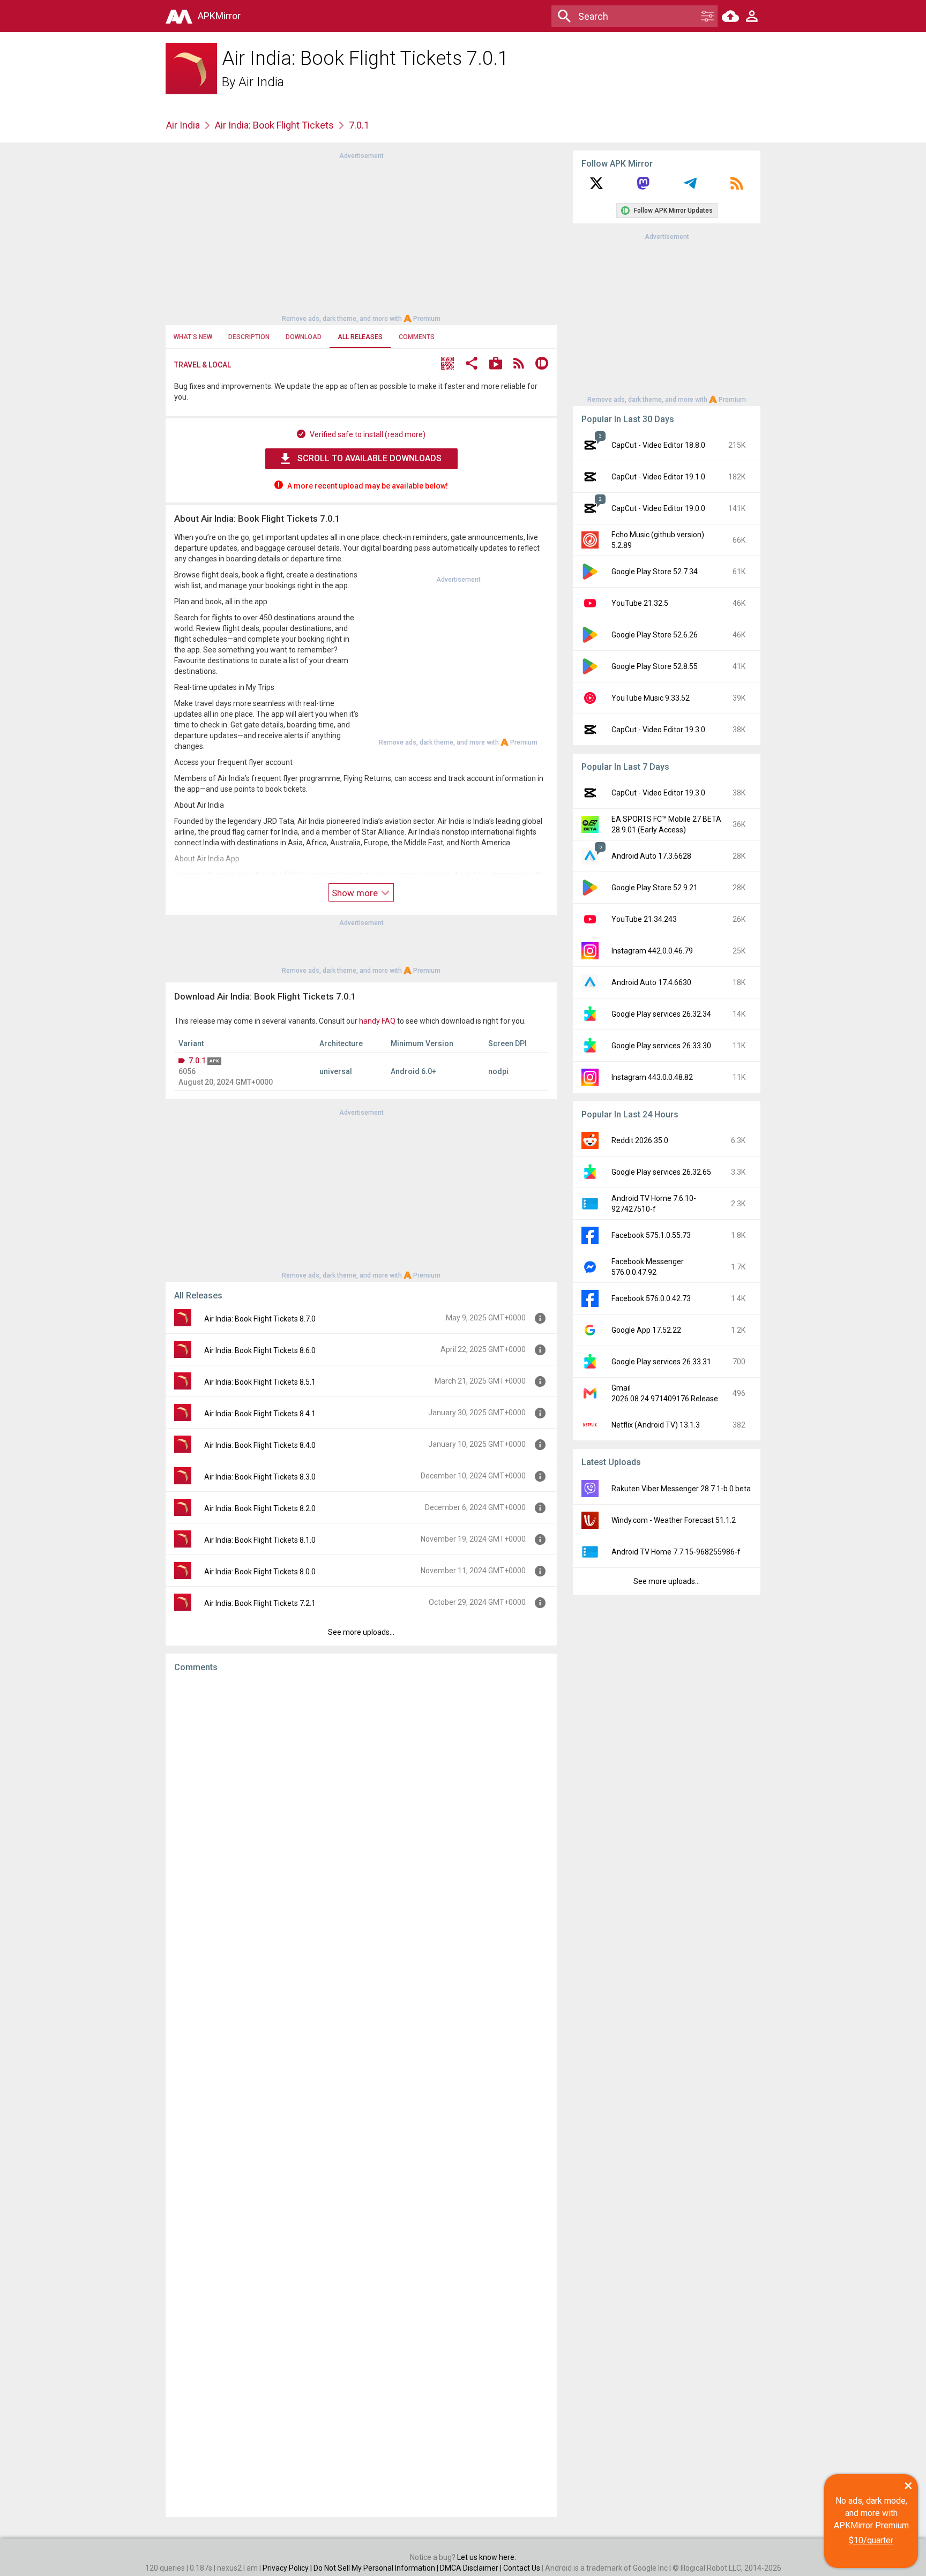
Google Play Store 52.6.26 (655, 635)
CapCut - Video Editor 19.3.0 (658, 730)
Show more (356, 893)
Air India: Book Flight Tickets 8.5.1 (260, 1382)
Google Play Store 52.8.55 (655, 666)
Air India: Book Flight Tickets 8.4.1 (260, 1414)
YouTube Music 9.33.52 (651, 698)
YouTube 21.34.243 (644, 919)
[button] (447, 365)
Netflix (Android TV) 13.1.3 (656, 1425)
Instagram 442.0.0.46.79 (652, 951)
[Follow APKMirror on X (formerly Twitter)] (596, 187)
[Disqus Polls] (361, 1816)
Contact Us (522, 2568)
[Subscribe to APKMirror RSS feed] (737, 187)
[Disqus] (361, 2095)
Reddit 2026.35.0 (640, 1140)
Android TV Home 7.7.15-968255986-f (676, 1552)
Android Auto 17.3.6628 (651, 856)
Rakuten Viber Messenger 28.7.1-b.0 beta (681, 1489)
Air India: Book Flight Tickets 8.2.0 (260, 1508)
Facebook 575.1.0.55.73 (651, 1235)
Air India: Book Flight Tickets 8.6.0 (260, 1350)
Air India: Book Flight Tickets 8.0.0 (260, 1572)
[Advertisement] (361, 236)
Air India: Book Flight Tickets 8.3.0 (260, 1477)
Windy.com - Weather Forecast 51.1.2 (674, 1520)
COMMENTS (417, 337)
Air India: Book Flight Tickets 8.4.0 (260, 1445)
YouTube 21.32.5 (640, 603)
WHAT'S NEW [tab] (193, 337)
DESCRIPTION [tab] (249, 337)
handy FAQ (377, 1021)
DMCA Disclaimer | (472, 2568)
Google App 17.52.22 (646, 1330)
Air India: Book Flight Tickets (274, 125)
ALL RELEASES (360, 337)
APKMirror (219, 16)
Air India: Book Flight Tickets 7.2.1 (260, 1603)
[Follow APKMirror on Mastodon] (643, 187)
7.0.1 (197, 1061)
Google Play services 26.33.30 (661, 1046)
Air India (261, 82)
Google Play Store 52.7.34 (655, 572)
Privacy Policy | (288, 2568)
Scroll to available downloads (369, 458)
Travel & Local (203, 365)
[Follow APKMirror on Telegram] (690, 187)
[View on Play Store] (496, 365)
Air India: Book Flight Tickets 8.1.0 (260, 1540)
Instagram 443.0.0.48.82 (652, 1077)
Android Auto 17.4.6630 (651, 982)
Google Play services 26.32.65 (661, 1172)
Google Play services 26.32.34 (661, 1014)
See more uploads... (361, 1632)
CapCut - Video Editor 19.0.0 (658, 508)
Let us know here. (487, 2557)
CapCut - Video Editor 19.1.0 (658, 477)
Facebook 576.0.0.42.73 (651, 1298)
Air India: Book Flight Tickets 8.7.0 (260, 1319)
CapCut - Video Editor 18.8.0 (658, 445)
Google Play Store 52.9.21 (655, 888)
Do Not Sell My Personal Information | (377, 2568)
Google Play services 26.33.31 (661, 1362)
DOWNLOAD (304, 337)
